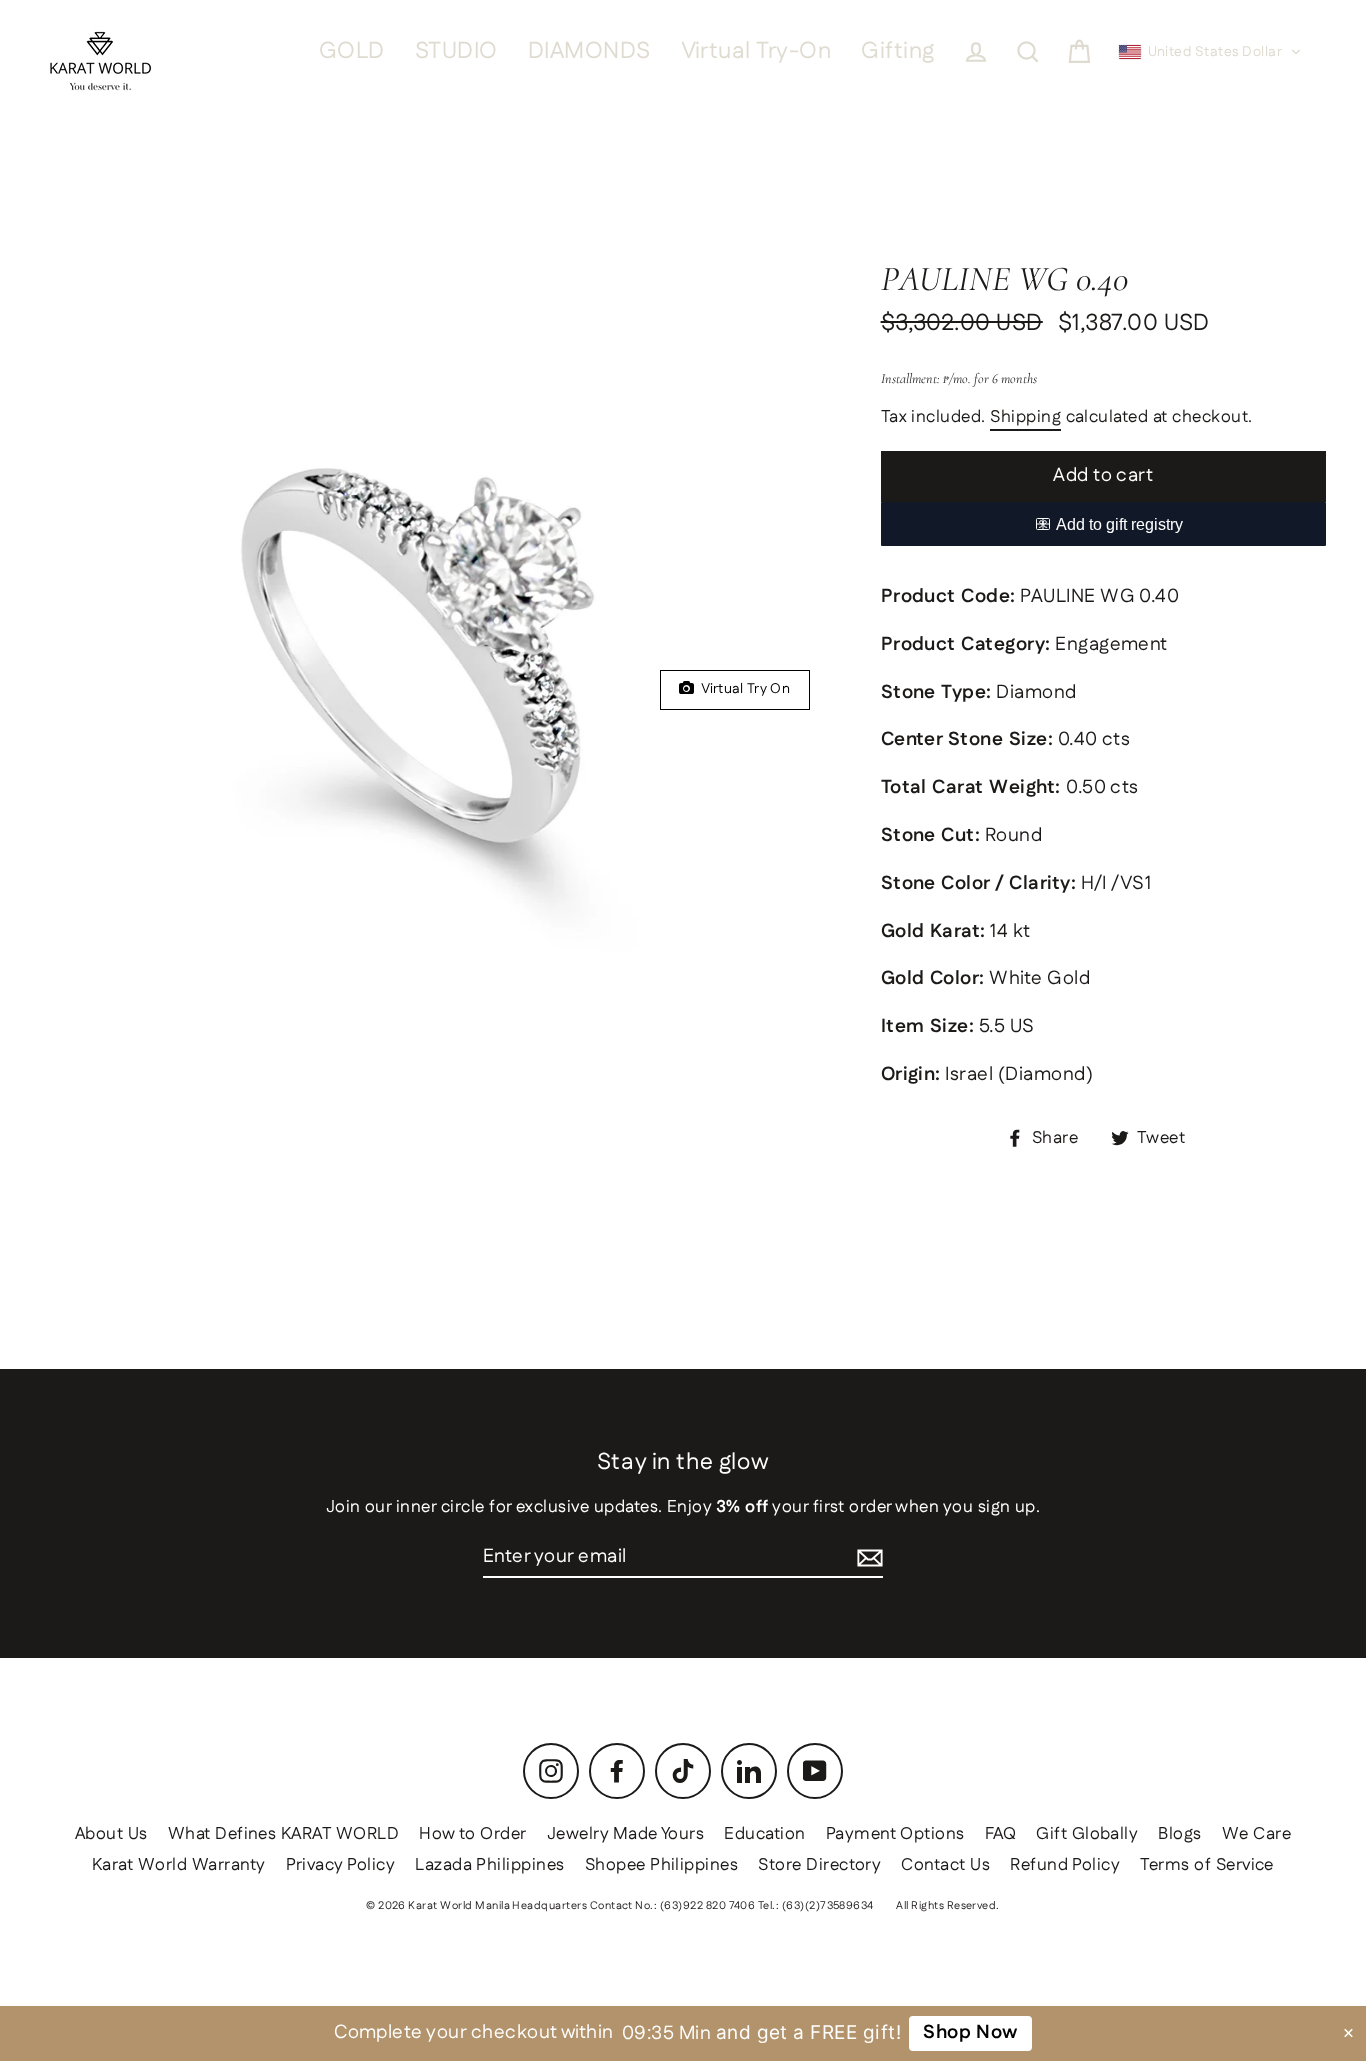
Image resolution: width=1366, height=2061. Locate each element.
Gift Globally (1087, 1834)
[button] (1210, 52)
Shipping (1025, 418)
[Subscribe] (870, 1558)
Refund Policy (1065, 1865)
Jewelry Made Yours (626, 1834)
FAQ (1000, 1834)
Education (764, 1834)
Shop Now (970, 2032)
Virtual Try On (742, 689)
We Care (1256, 1834)
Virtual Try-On (756, 51)
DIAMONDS (589, 51)
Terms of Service (1207, 1865)
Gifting (897, 51)
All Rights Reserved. (948, 1906)
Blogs (1179, 1834)
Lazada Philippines (490, 1865)
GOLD (352, 51)
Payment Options (895, 1834)
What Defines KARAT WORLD (283, 1834)
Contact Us (945, 1865)
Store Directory (819, 1865)
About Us (111, 1834)
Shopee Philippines (662, 1865)
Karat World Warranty (179, 1865)
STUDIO (456, 51)
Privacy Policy (341, 1865)
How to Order (473, 1834)
